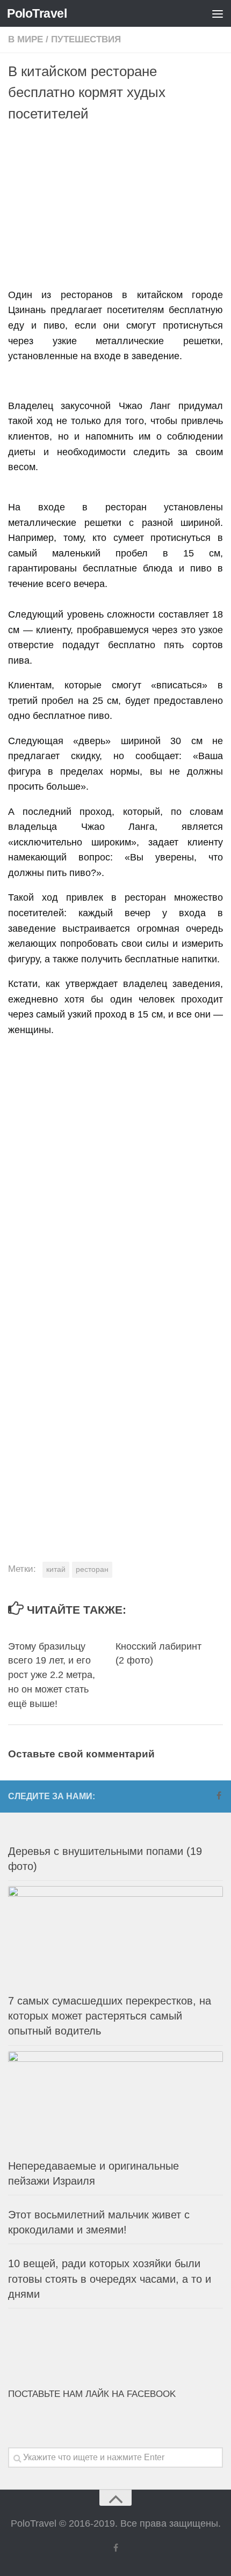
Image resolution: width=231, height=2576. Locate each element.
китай (56, 1569)
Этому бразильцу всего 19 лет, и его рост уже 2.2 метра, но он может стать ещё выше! (52, 1675)
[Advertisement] (120, 207)
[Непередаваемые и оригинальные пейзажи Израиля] (115, 2102)
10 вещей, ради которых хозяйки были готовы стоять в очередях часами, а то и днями (110, 2278)
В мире (26, 39)
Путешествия (86, 39)
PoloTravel (37, 13)
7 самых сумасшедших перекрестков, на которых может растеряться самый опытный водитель (110, 2016)
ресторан (92, 1569)
